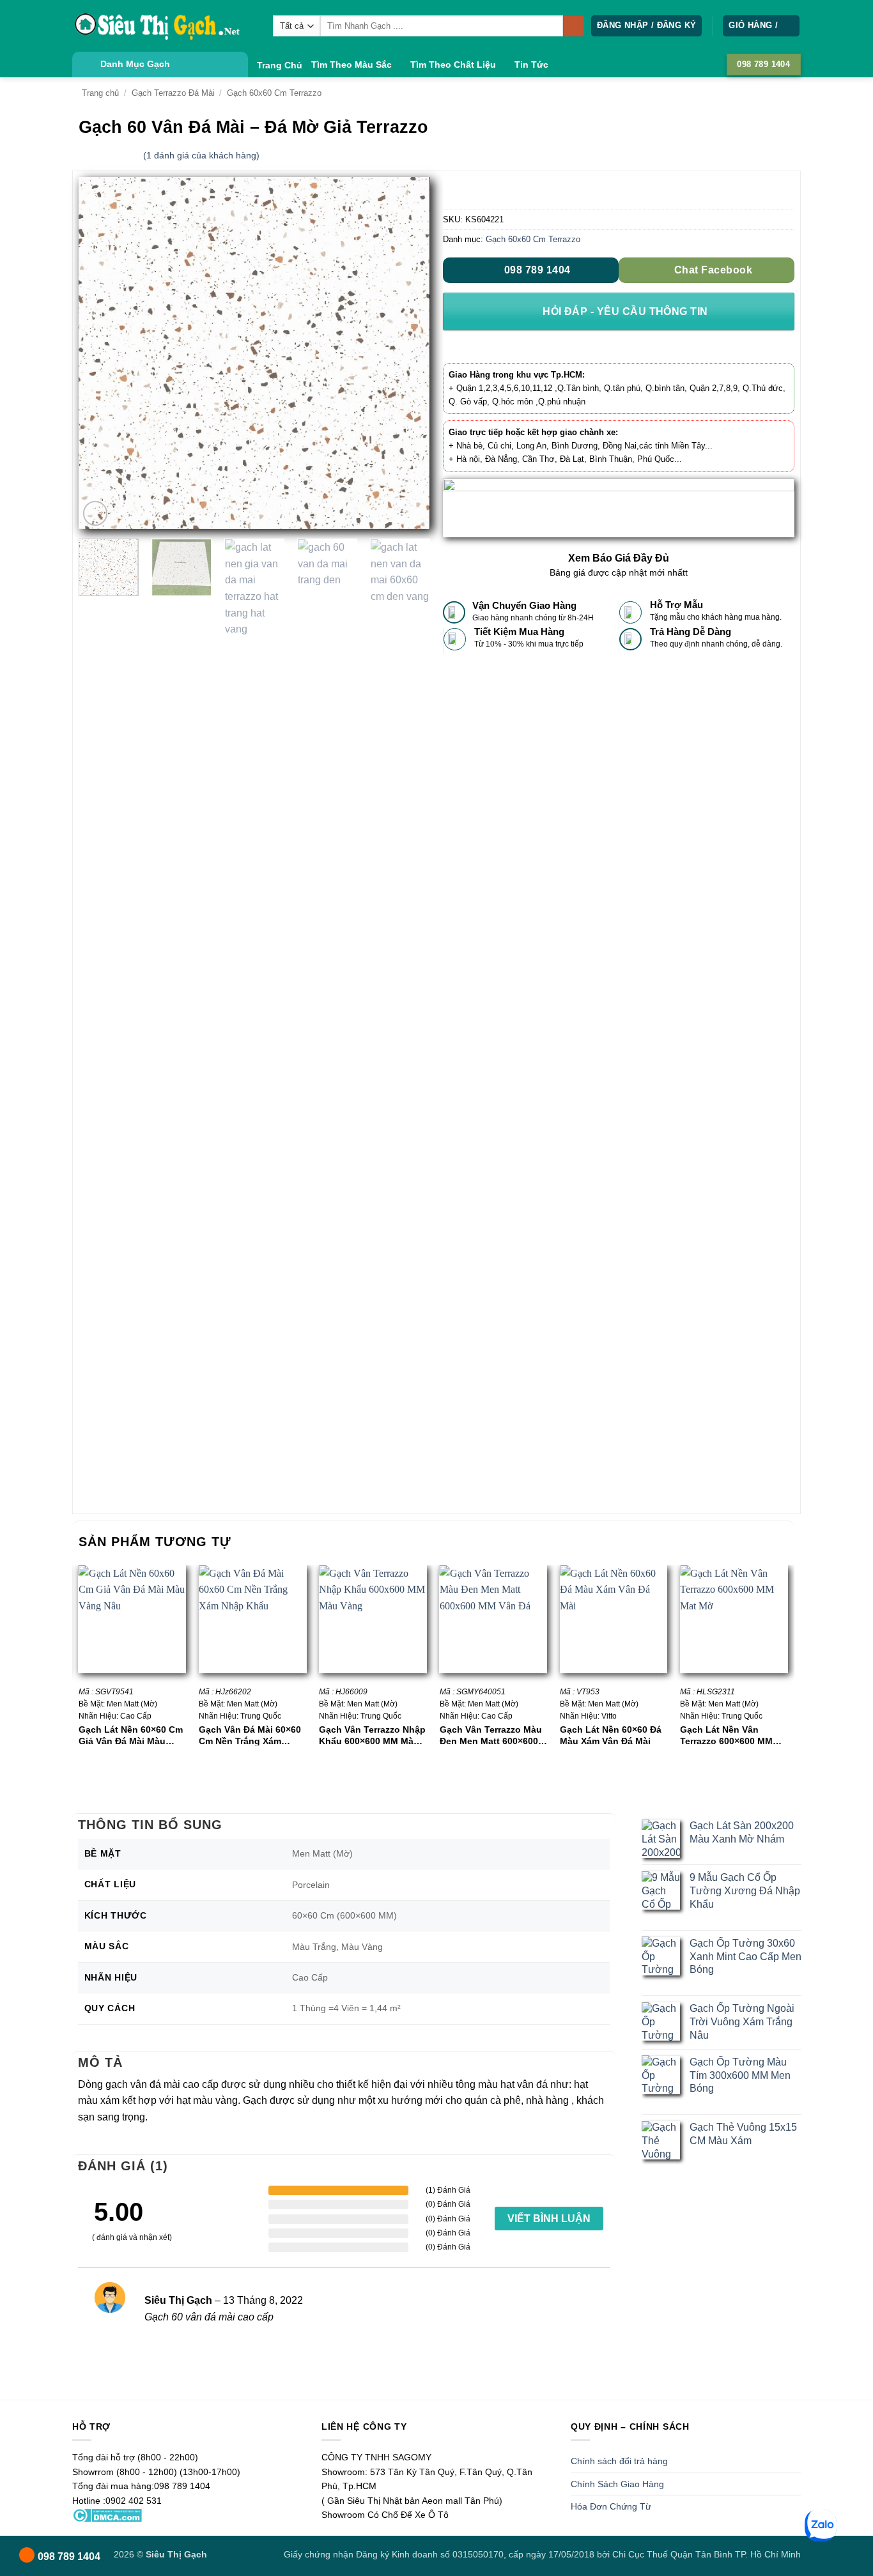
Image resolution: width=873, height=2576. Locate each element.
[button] (646, 26)
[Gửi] (574, 26)
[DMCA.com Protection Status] (107, 2515)
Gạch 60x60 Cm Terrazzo (274, 93)
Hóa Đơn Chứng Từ (611, 2506)
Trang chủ (100, 93)
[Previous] (102, 353)
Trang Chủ (280, 65)
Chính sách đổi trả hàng (619, 2461)
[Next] (407, 353)
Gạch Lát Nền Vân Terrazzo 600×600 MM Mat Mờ (726, 1735)
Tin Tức (531, 65)
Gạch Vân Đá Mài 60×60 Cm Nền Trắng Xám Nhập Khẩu (250, 1735)
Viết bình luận (549, 2219)
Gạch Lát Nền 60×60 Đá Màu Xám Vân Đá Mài (611, 1735)
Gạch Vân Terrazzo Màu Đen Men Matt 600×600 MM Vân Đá (491, 1735)
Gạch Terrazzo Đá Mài (173, 93)
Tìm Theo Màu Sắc (352, 65)
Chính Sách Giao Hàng (617, 2484)
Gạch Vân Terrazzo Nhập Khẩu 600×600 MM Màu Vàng (372, 1735)
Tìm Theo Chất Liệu (453, 65)
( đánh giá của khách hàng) (201, 155)
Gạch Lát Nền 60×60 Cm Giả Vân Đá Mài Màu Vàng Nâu (131, 1735)
